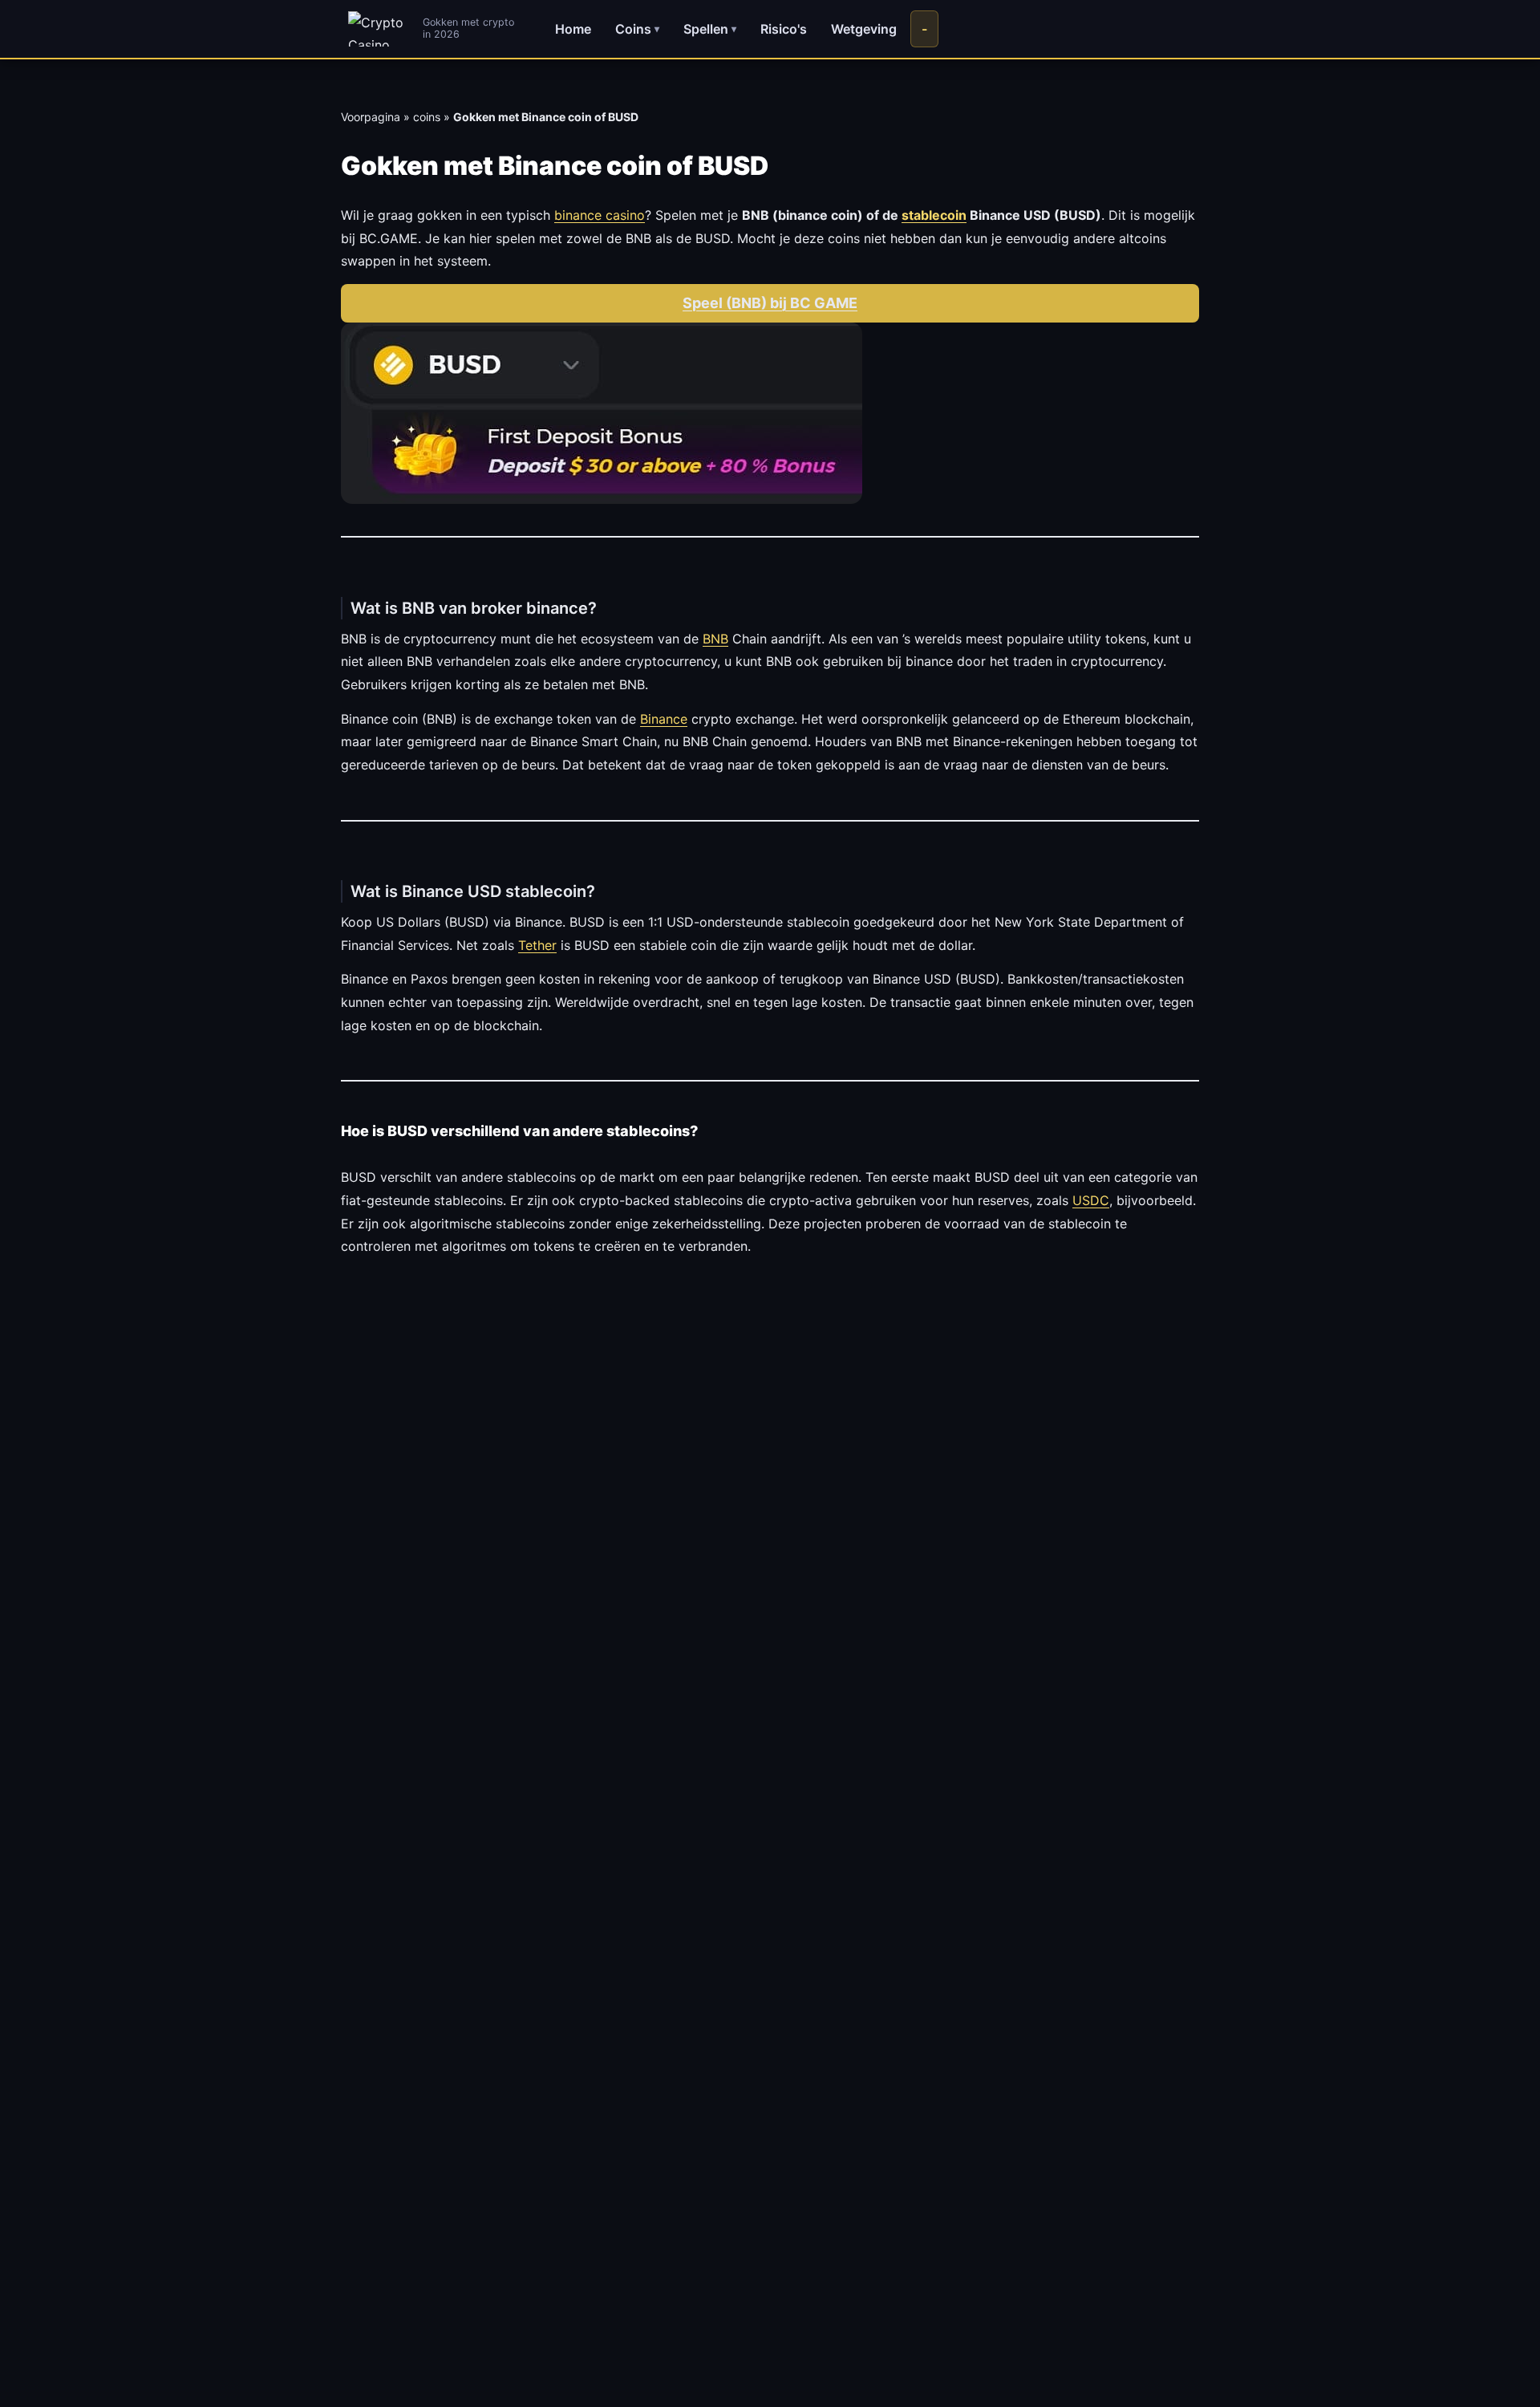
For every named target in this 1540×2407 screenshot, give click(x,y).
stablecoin (934, 215)
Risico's (784, 29)
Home (573, 29)
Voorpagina (371, 117)
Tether (537, 945)
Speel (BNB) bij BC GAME (770, 303)
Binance (664, 719)
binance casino (600, 215)
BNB (715, 639)
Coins (637, 29)
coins (427, 117)
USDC (1091, 1200)
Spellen (710, 29)
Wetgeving (864, 29)
